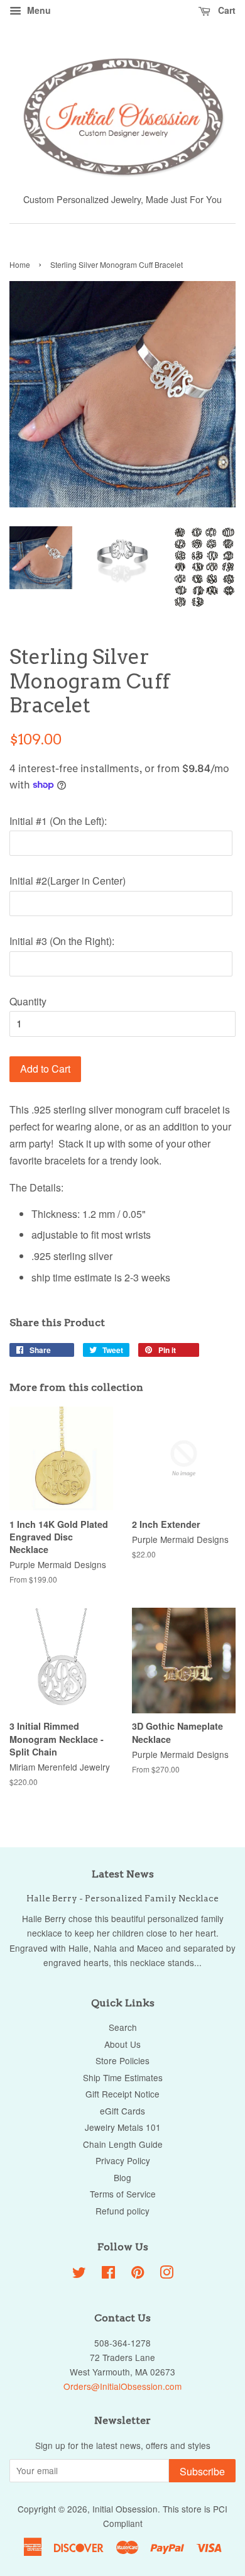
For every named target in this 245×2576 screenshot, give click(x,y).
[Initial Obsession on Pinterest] (138, 2274)
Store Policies (122, 2060)
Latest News (123, 1874)
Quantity (28, 1001)
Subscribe (202, 2471)
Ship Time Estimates (123, 2077)
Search (123, 2027)
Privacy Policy (123, 2160)
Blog (122, 2177)
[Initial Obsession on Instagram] (166, 2274)
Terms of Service (123, 2194)
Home (20, 264)
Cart (226, 10)
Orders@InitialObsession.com (122, 2386)
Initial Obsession (125, 2509)
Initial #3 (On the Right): (62, 941)
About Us (122, 2044)
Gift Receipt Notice (122, 2094)
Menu (38, 10)
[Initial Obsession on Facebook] (108, 2274)
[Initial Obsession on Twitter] (79, 2274)
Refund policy (122, 2211)
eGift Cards (122, 2111)
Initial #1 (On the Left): (58, 821)
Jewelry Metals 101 (123, 2127)
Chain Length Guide (123, 2144)
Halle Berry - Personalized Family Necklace (122, 1898)
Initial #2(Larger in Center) (68, 881)
